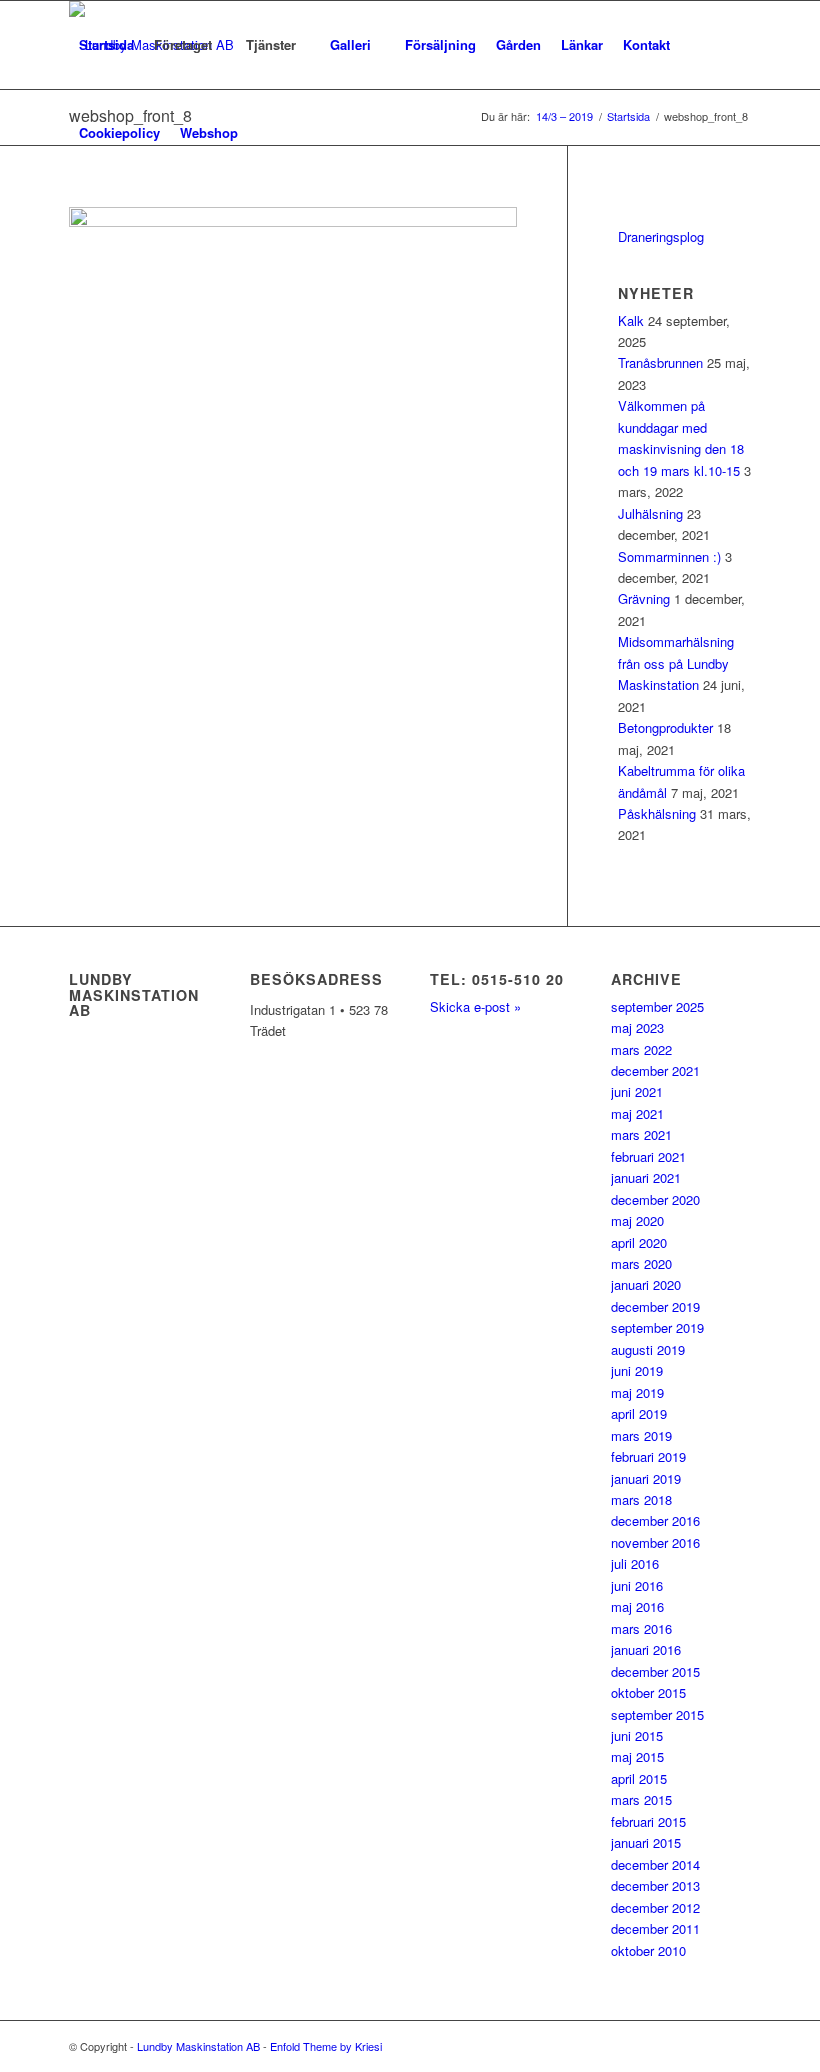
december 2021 (655, 1070)
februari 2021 (648, 1156)
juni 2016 (637, 1585)
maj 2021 (637, 1113)
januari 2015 (646, 1842)
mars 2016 (641, 1628)
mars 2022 (641, 1049)
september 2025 (657, 1006)
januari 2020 (646, 1284)
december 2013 (655, 1885)
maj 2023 (637, 1027)
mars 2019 (641, 1435)
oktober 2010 (648, 1950)
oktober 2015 (648, 1692)
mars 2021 (641, 1134)
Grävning (644, 598)
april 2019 (639, 1413)
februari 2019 (648, 1456)
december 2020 (655, 1199)
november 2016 (655, 1542)
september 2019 (657, 1327)
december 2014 (655, 1864)
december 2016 (655, 1520)
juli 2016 (635, 1563)
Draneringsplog (661, 236)
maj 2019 (637, 1392)
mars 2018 (641, 1499)
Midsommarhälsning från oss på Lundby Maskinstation (676, 663)
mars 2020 (641, 1263)
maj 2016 (637, 1606)
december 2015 (655, 1671)
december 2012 (655, 1907)
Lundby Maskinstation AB (198, 2046)
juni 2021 (637, 1091)
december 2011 (655, 1928)
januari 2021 (646, 1177)
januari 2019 (646, 1478)
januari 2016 (646, 1649)
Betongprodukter (665, 727)
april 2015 (639, 1778)
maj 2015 (637, 1756)
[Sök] (264, 133)
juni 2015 (637, 1735)
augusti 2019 (648, 1349)
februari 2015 (648, 1821)
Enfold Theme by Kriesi (326, 2046)
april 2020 (639, 1242)
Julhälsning (650, 513)
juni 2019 (637, 1370)
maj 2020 (637, 1220)
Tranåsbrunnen (660, 362)
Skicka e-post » (475, 1006)
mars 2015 (641, 1799)
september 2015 (657, 1714)
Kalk (631, 320)
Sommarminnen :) (669, 556)
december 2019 (655, 1306)
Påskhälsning (657, 813)
